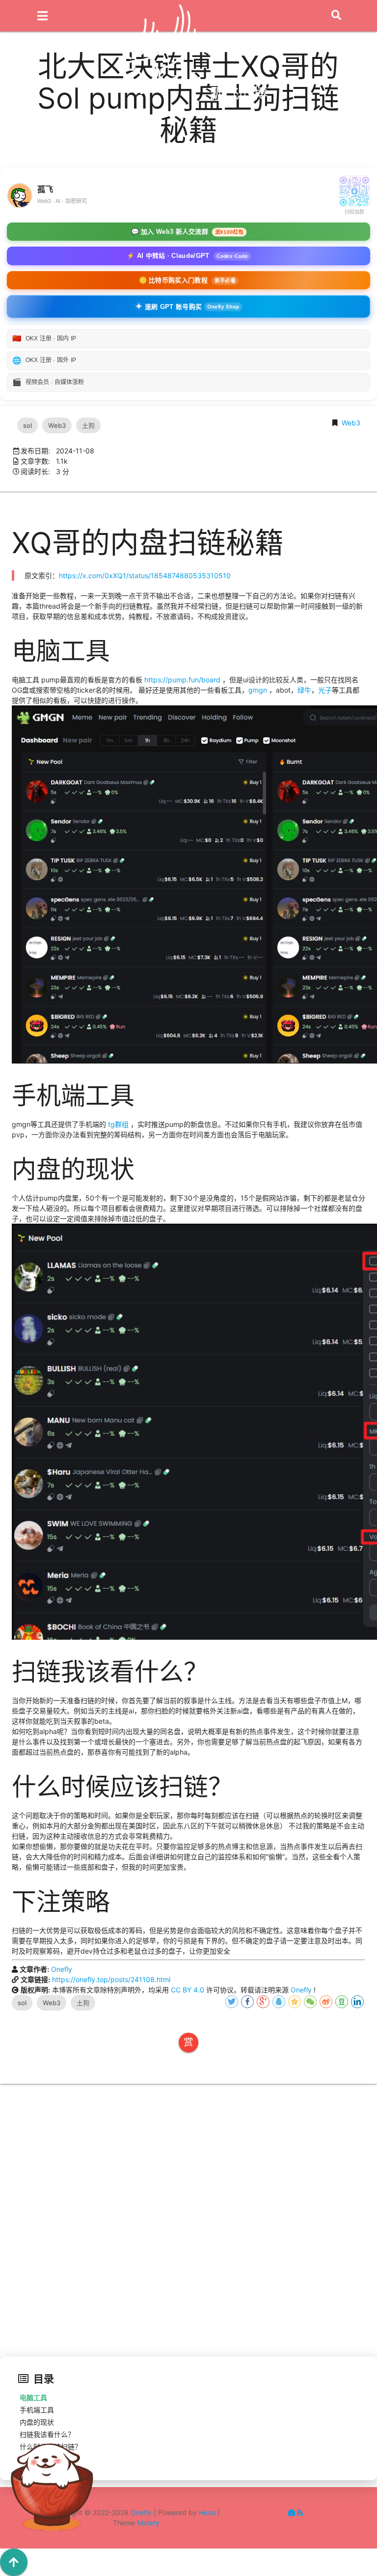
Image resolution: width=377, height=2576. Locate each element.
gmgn (258, 690)
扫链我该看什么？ (47, 2434)
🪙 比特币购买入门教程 (187, 280)
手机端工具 (37, 2410)
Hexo (207, 2512)
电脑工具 (33, 2397)
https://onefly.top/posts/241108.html (111, 1979)
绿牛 (304, 690)
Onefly (62, 1969)
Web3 (351, 423)
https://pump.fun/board (182, 680)
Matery (148, 2523)
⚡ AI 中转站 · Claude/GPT (187, 256)
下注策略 (33, 2459)
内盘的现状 (37, 2422)
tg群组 (118, 1124)
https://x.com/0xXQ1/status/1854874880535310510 (145, 575)
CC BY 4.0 (188, 1990)
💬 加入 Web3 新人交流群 (187, 232)
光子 (325, 690)
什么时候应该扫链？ (51, 2447)
